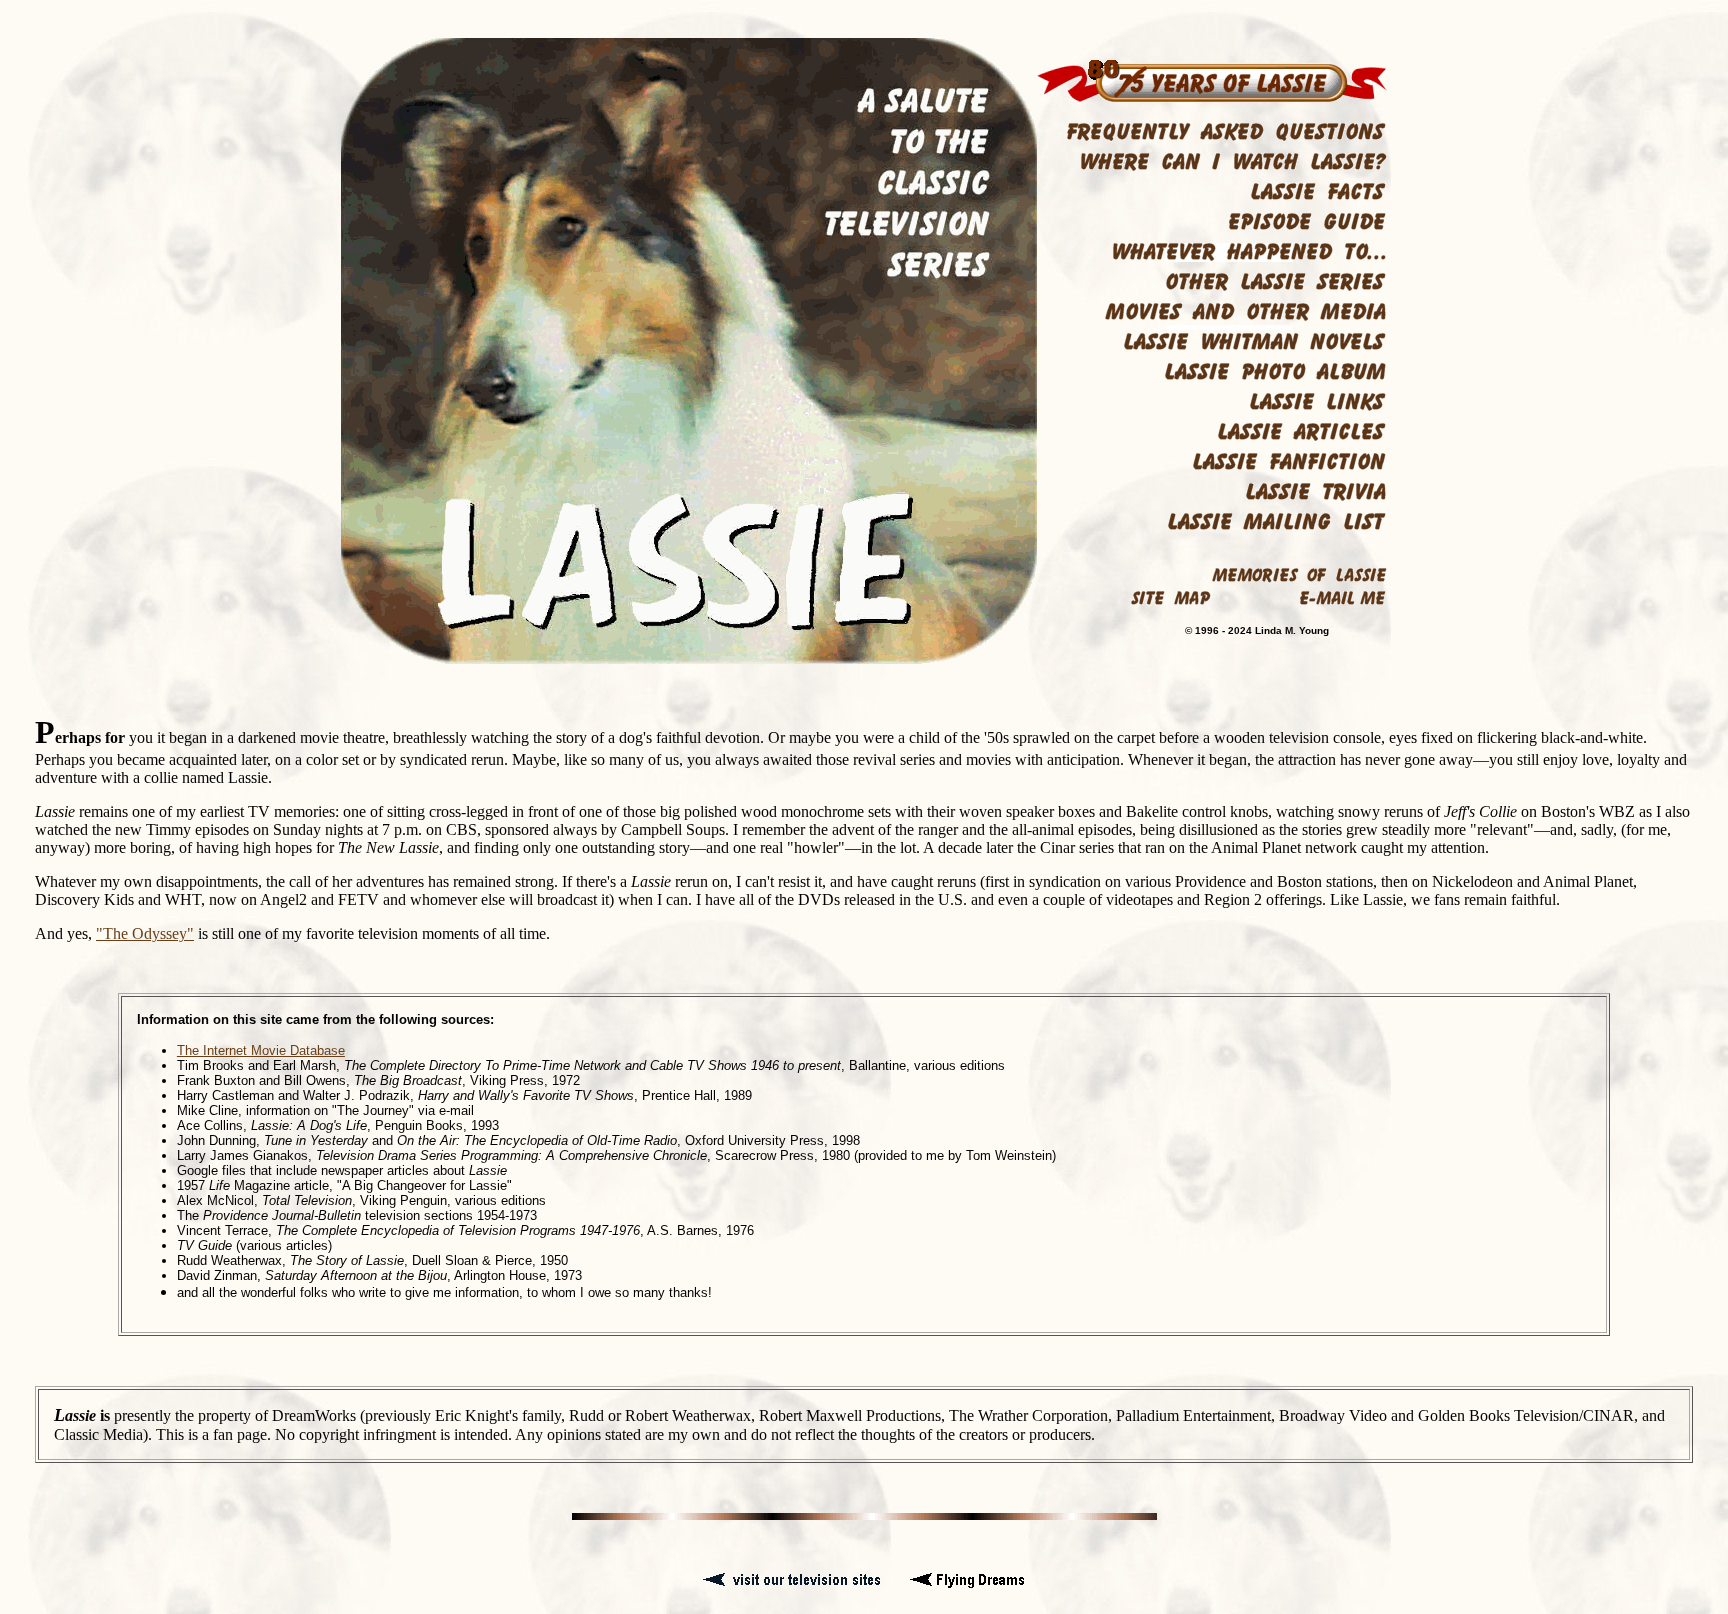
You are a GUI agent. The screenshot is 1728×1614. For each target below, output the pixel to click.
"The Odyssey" (145, 933)
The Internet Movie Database (261, 1050)
